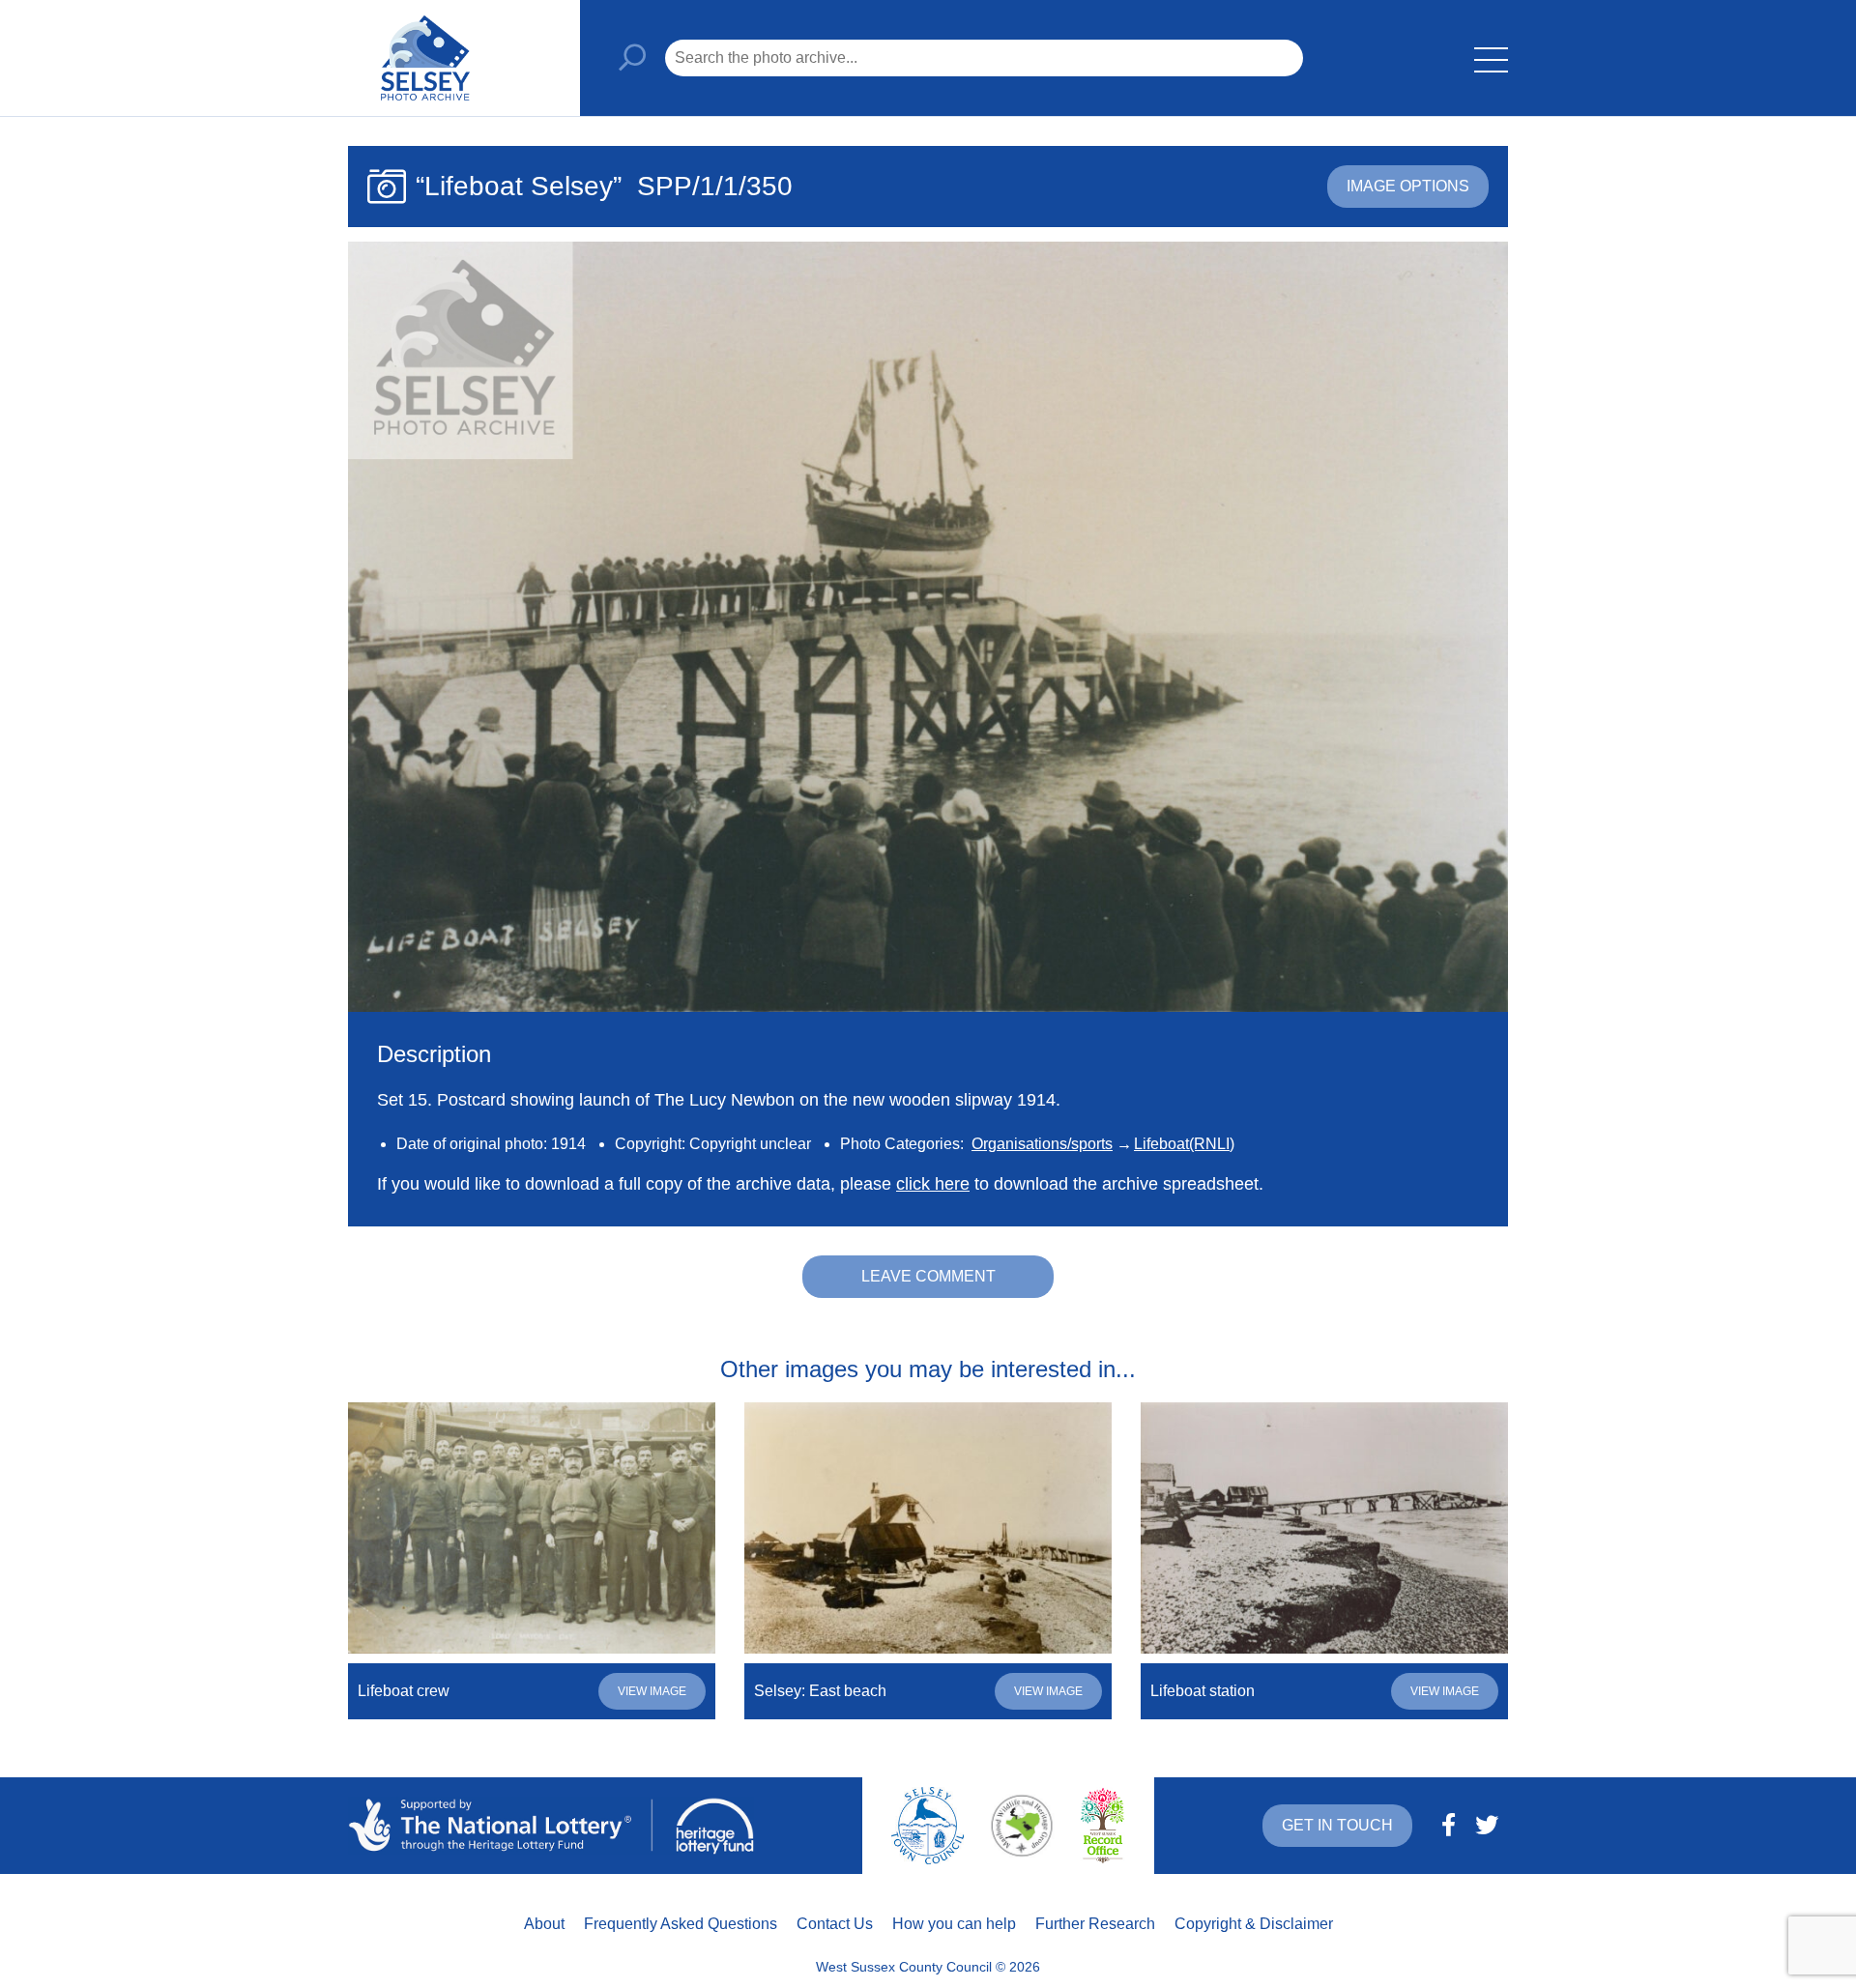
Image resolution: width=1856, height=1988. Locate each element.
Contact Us (835, 1924)
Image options (1408, 186)
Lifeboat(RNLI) (1184, 1144)
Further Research (1095, 1924)
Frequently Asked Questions (681, 1924)
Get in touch (1337, 1825)
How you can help (954, 1924)
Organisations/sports (1042, 1144)
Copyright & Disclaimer (1254, 1924)
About (544, 1924)
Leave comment (928, 1276)
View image (652, 1691)
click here (933, 1184)
